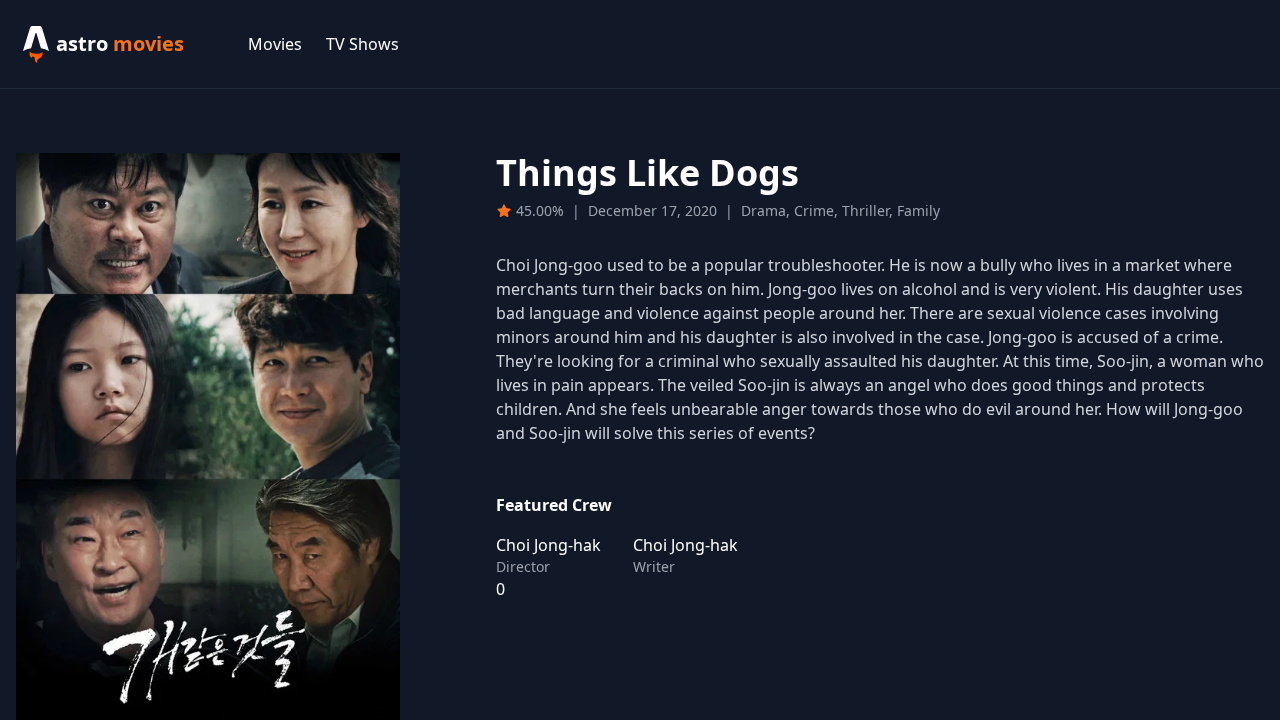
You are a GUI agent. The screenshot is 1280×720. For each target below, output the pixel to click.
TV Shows (362, 44)
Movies (275, 44)
